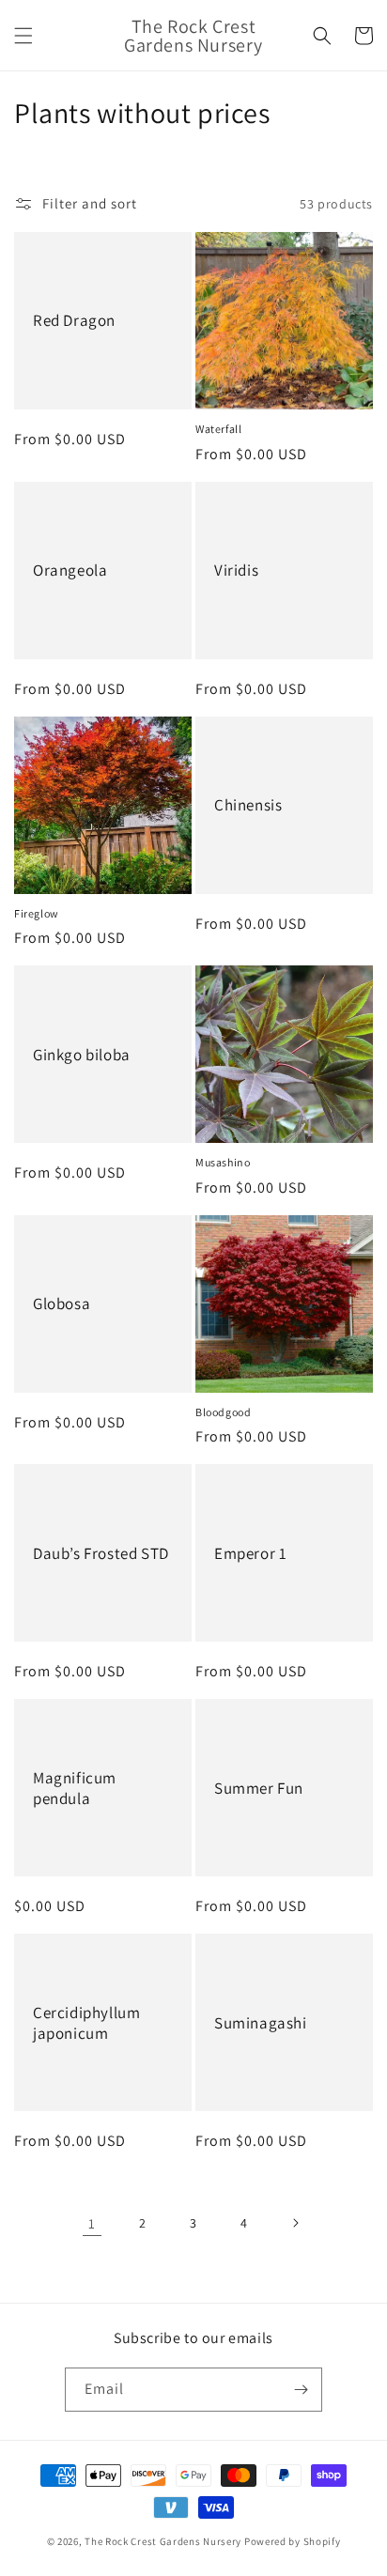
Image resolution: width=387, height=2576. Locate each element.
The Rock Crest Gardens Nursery (163, 2541)
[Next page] (295, 2223)
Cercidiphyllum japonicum (86, 2023)
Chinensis (248, 805)
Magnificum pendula (75, 1788)
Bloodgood (223, 1412)
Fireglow (37, 913)
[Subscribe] (301, 2390)
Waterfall (218, 429)
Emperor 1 (250, 1553)
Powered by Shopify (293, 2541)
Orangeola (70, 570)
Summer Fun (259, 1788)
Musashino (223, 1162)
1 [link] (92, 2223)
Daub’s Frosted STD (101, 1553)
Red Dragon (74, 320)
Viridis (236, 570)
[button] (23, 36)
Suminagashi (261, 2023)
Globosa (62, 1303)
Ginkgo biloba (82, 1055)
